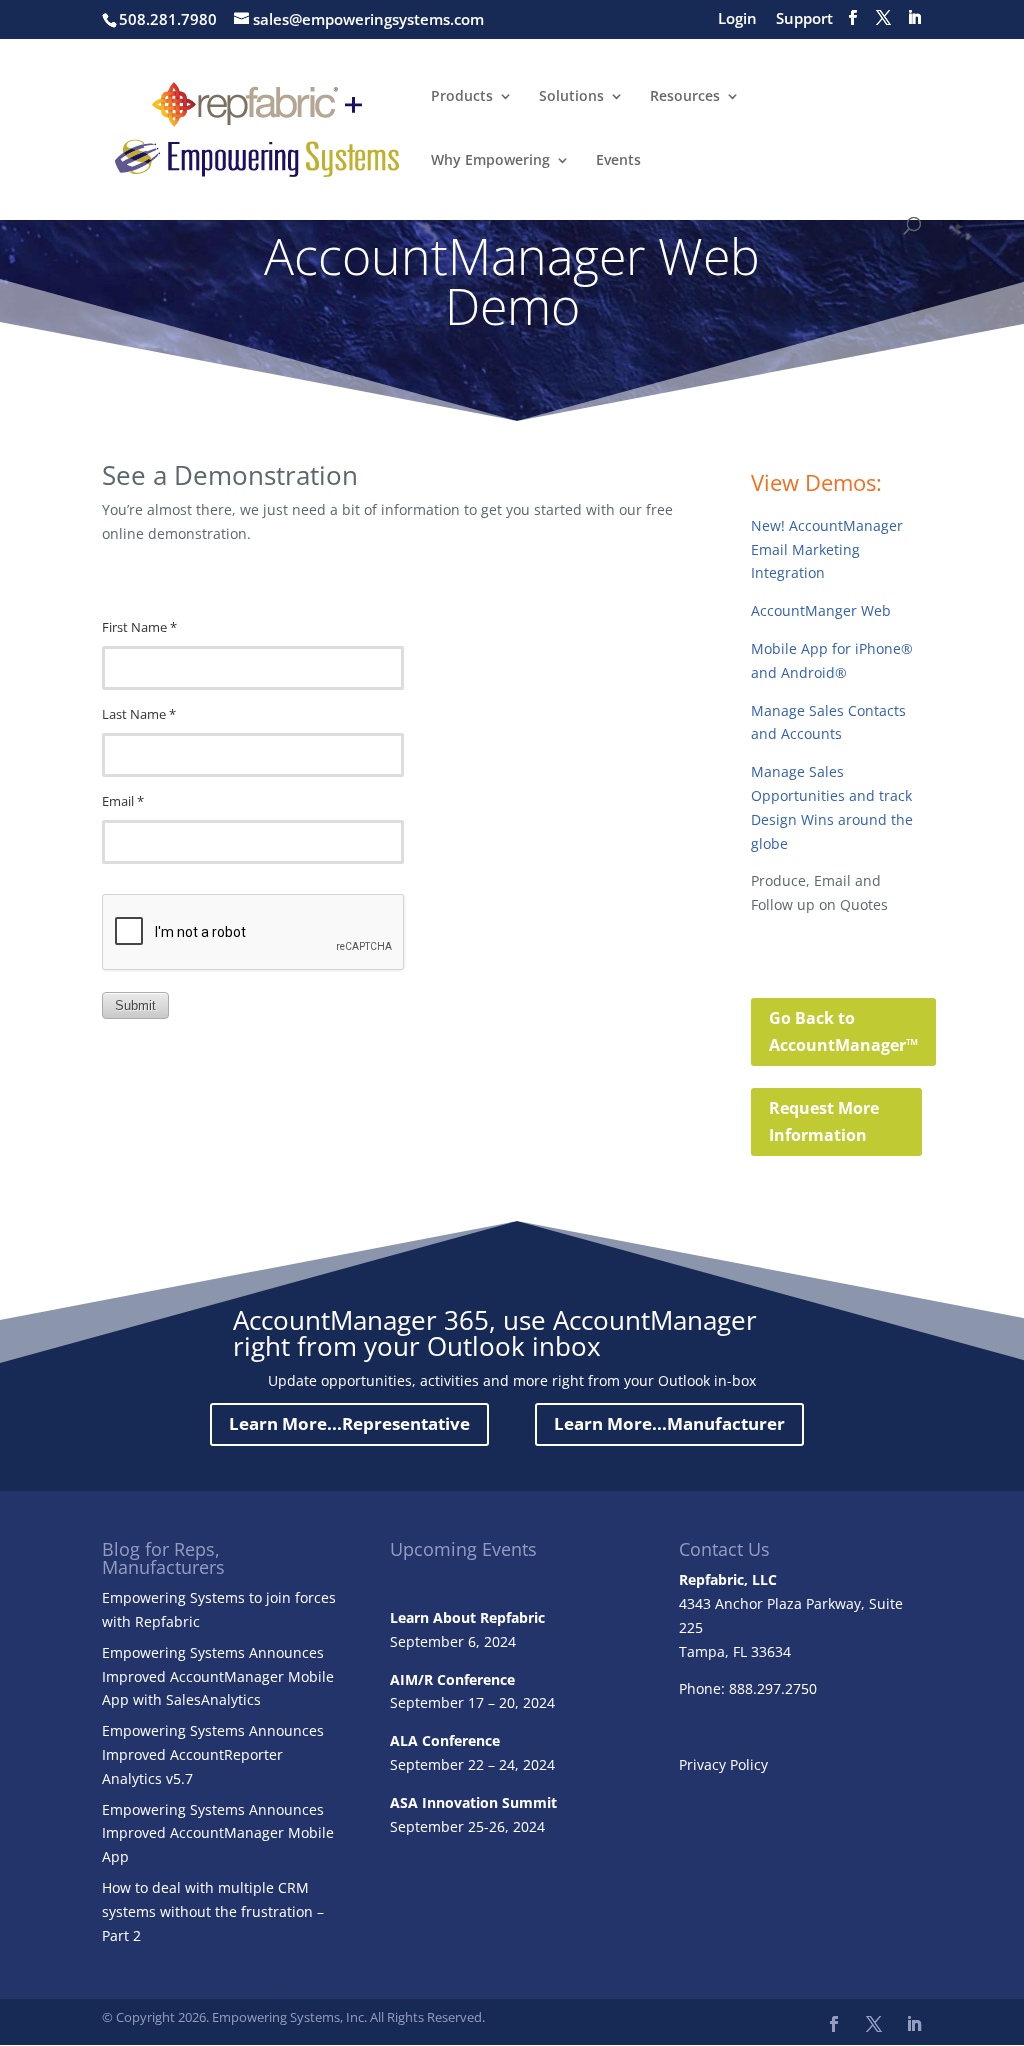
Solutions (571, 97)
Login (737, 19)
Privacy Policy (723, 1764)
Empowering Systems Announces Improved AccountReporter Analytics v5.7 (213, 1754)
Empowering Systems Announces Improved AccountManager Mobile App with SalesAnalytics (218, 1676)
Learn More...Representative (349, 1423)
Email (123, 801)
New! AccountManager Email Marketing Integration (827, 549)
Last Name (139, 714)
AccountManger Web (821, 610)
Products (462, 97)
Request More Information (824, 1121)
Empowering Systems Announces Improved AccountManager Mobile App (218, 1833)
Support (804, 19)
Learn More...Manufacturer (669, 1423)
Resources (685, 97)
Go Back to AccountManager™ (843, 1031)
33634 (771, 1651)
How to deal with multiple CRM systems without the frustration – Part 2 (213, 1911)
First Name (139, 627)
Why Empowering (490, 161)
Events (618, 161)
